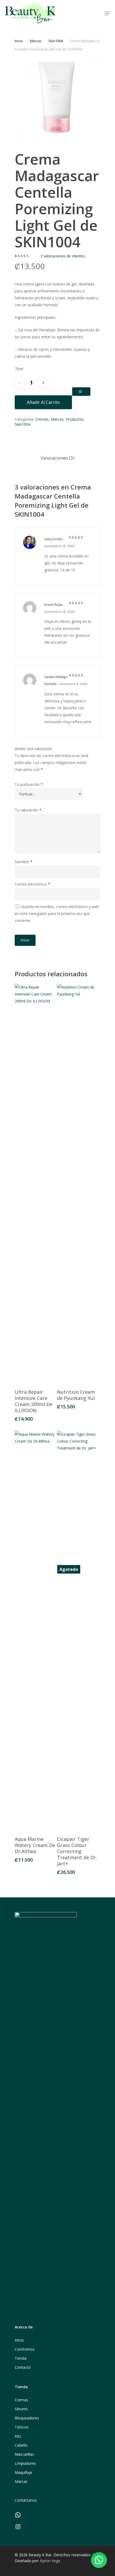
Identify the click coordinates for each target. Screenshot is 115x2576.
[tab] (57, 458)
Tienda (21, 2358)
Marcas (36, 41)
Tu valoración (28, 810)
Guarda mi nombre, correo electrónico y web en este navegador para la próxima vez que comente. (57, 913)
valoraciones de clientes (63, 256)
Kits (18, 2436)
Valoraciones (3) (57, 458)
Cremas (42, 419)
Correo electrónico (32, 884)
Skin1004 (56, 41)
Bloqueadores (27, 2418)
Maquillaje (24, 2472)
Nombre (24, 862)
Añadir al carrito (43, 402)
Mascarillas (24, 2454)
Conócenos (25, 2349)
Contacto (23, 2367)
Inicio (19, 41)
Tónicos (22, 2427)
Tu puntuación (29, 784)
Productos (75, 419)
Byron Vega (50, 2561)
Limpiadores (25, 2463)
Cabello (21, 2445)
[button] (99, 2560)
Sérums (21, 2409)
